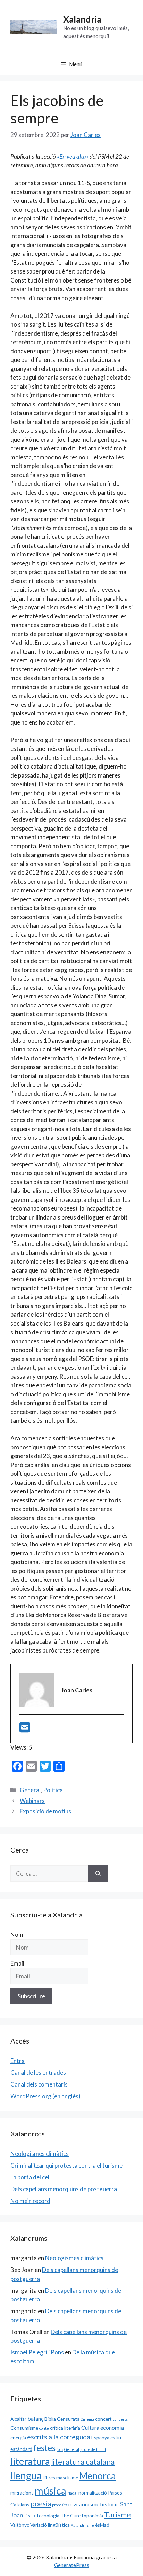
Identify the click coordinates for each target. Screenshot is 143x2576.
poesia (41, 2504)
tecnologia (48, 2516)
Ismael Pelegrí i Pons (37, 2352)
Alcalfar (18, 2419)
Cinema (87, 2419)
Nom (17, 1935)
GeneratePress (72, 2565)
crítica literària (65, 2428)
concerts (120, 2419)
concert (103, 2419)
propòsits (60, 2505)
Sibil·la (30, 2516)
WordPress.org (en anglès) (45, 2096)
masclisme (67, 2477)
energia (18, 2438)
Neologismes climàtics (40, 2154)
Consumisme (24, 2428)
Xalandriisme (82, 2525)
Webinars (32, 1801)
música (51, 2491)
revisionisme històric (94, 2504)
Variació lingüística (50, 2525)
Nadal (72, 2493)
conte (44, 2428)
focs (60, 2449)
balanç (35, 2418)
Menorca (98, 2476)
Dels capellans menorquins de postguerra (64, 2189)
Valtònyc (20, 2525)
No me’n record (30, 2201)
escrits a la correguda (59, 2437)
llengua (26, 2475)
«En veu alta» (73, 157)
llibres (49, 2477)
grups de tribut (93, 2449)
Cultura (90, 2427)
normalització (93, 2493)
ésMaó (102, 2525)
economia (112, 2427)
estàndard (21, 2449)
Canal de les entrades (38, 2072)
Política (53, 1790)
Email (17, 1963)
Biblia (50, 2419)
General (30, 1790)
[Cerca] (98, 1874)
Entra (18, 2061)
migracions (22, 2493)
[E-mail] (25, 1729)
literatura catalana (83, 2462)
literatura (30, 2461)
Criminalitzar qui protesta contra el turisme (66, 2165)
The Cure (70, 2516)
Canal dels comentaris (39, 2084)
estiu (116, 2438)
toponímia (92, 2516)
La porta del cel (30, 2177)
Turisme (117, 2515)
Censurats (68, 2419)
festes (44, 2448)
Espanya (100, 2438)
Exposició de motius (45, 1811)
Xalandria (82, 19)
